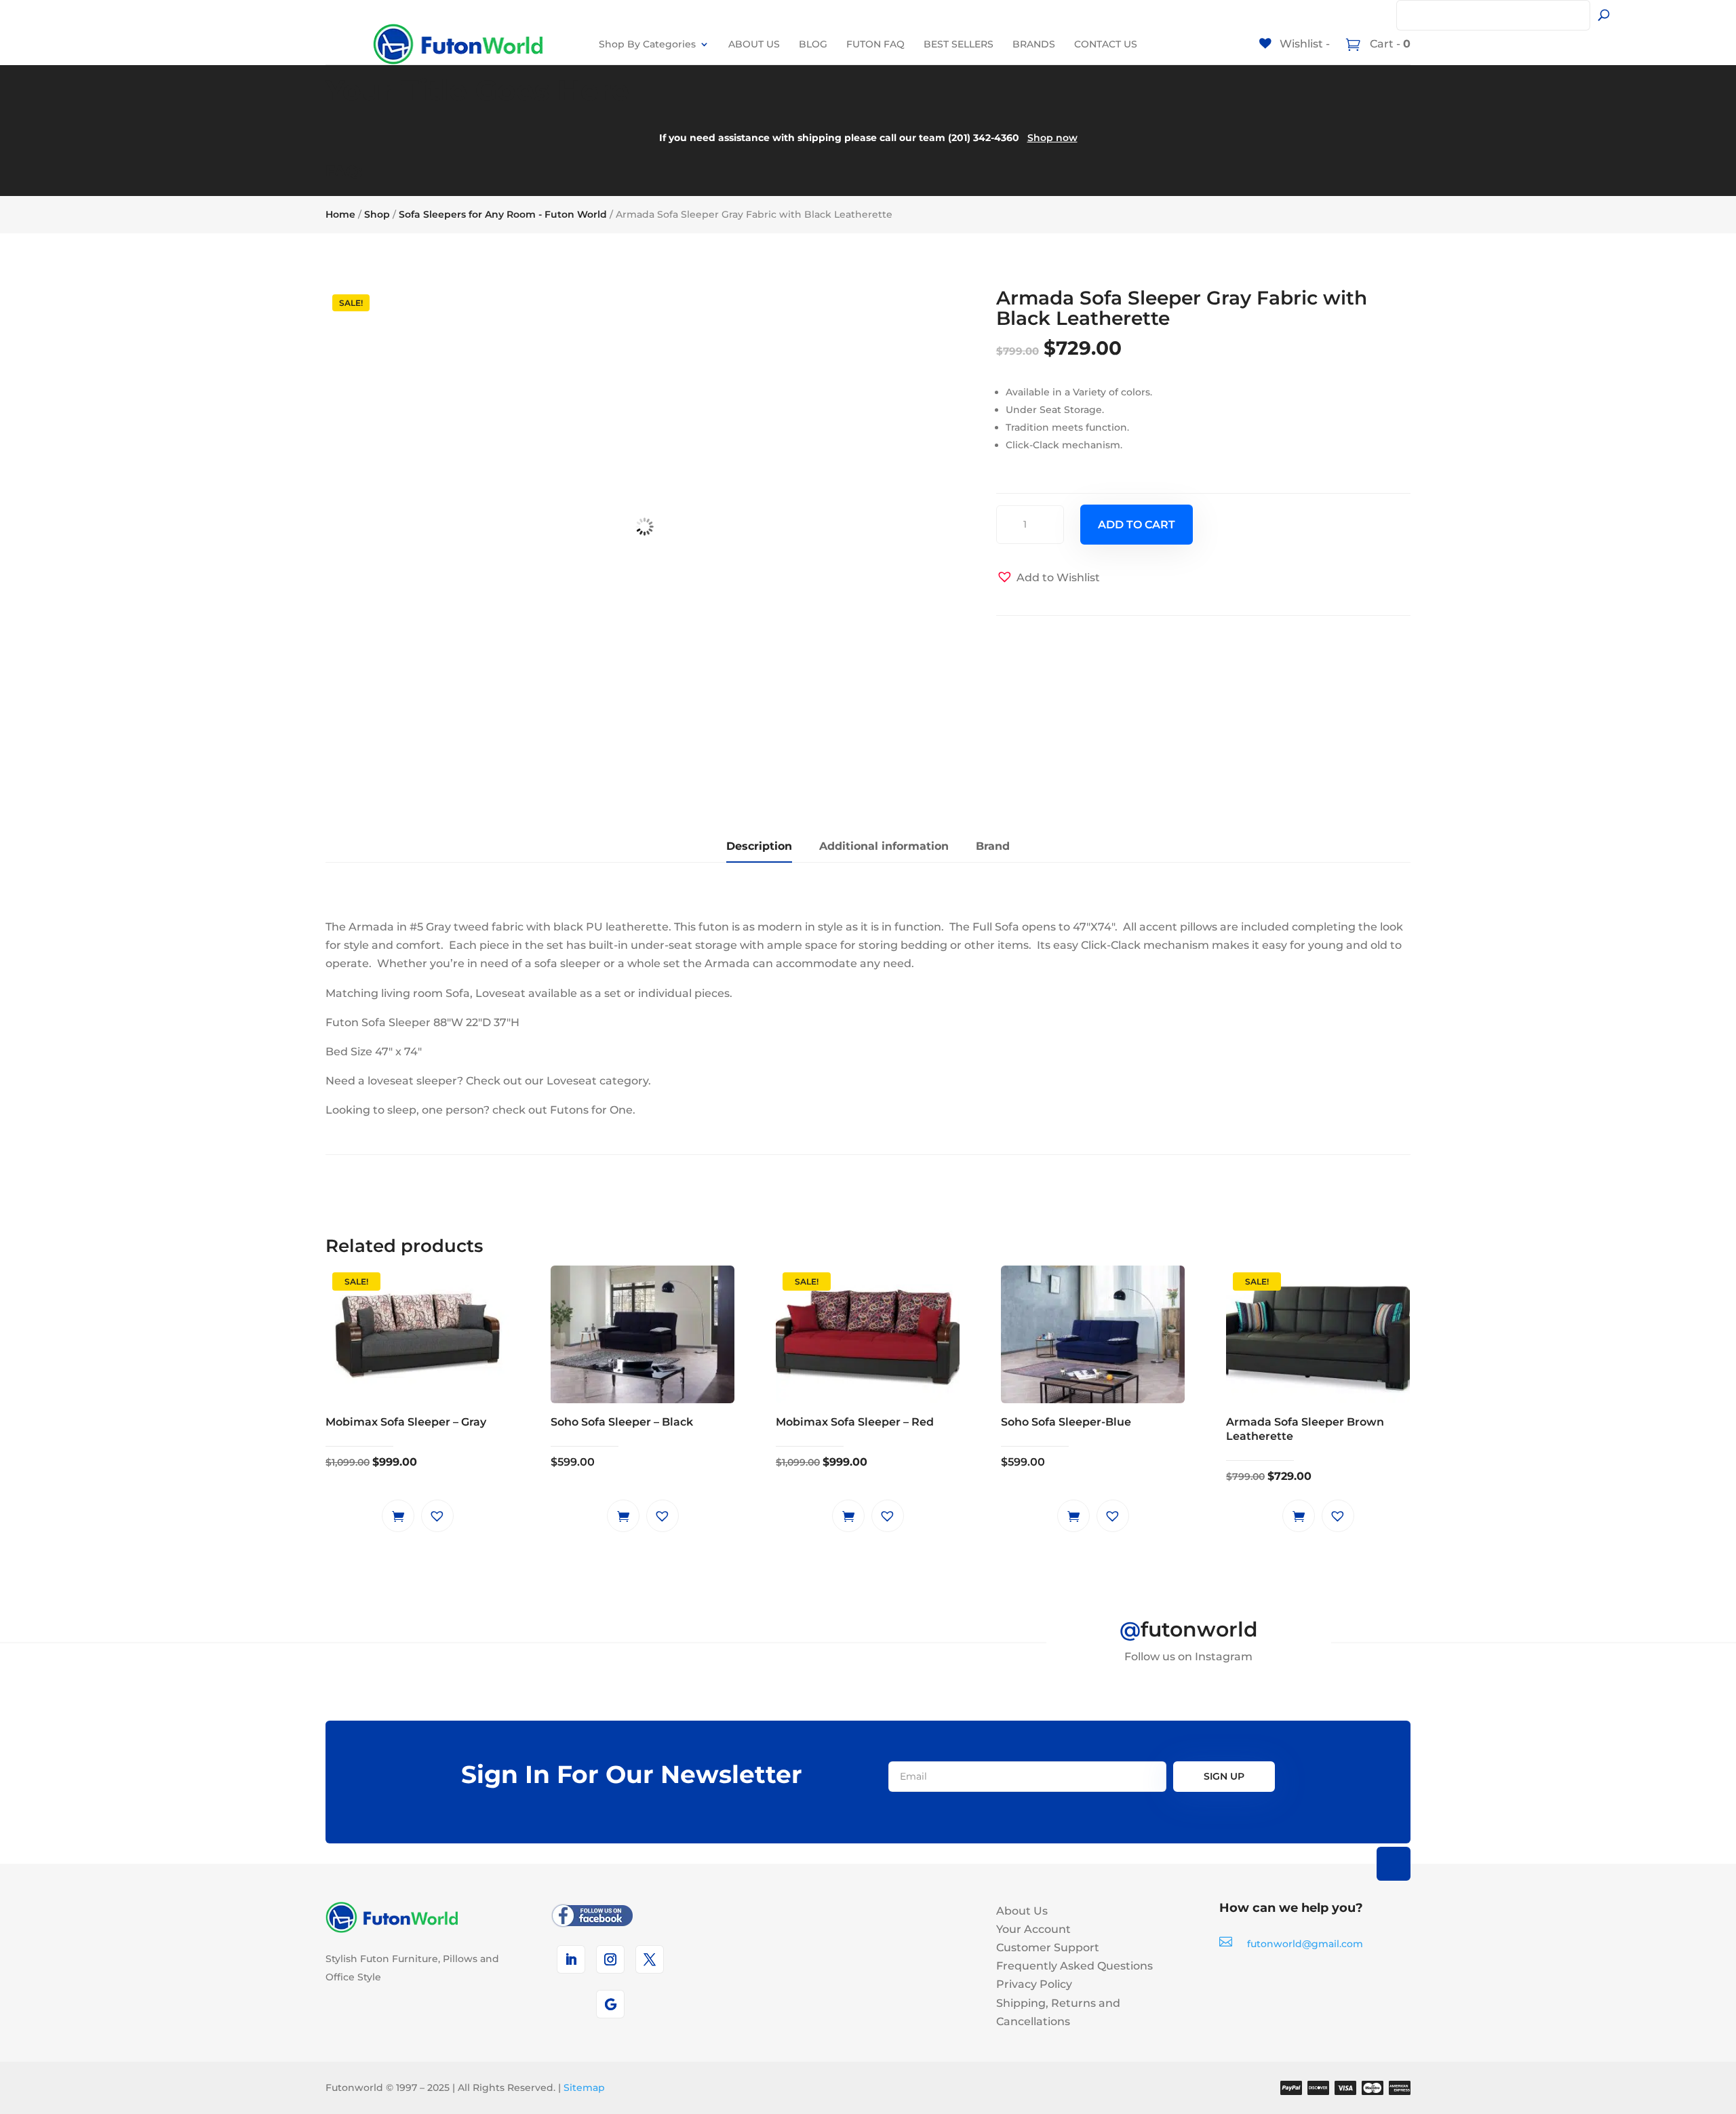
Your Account (1033, 1929)
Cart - (1389, 44)
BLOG (813, 44)
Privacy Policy (1034, 1984)
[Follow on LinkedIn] (571, 1959)
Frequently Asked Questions (1074, 1966)
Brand (993, 846)
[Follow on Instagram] (610, 1959)
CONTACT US (1106, 44)
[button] (1048, 578)
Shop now (1052, 138)
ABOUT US (754, 44)
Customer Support (1048, 1947)
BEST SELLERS (959, 44)
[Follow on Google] (610, 2004)
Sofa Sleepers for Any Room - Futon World (503, 214)
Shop (377, 214)
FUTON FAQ (875, 44)
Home (340, 214)
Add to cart (1137, 525)
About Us (1022, 1911)
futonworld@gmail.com (1305, 1944)
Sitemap (584, 2088)
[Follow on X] (650, 1959)
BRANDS (1034, 44)
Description (759, 846)
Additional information (884, 846)
